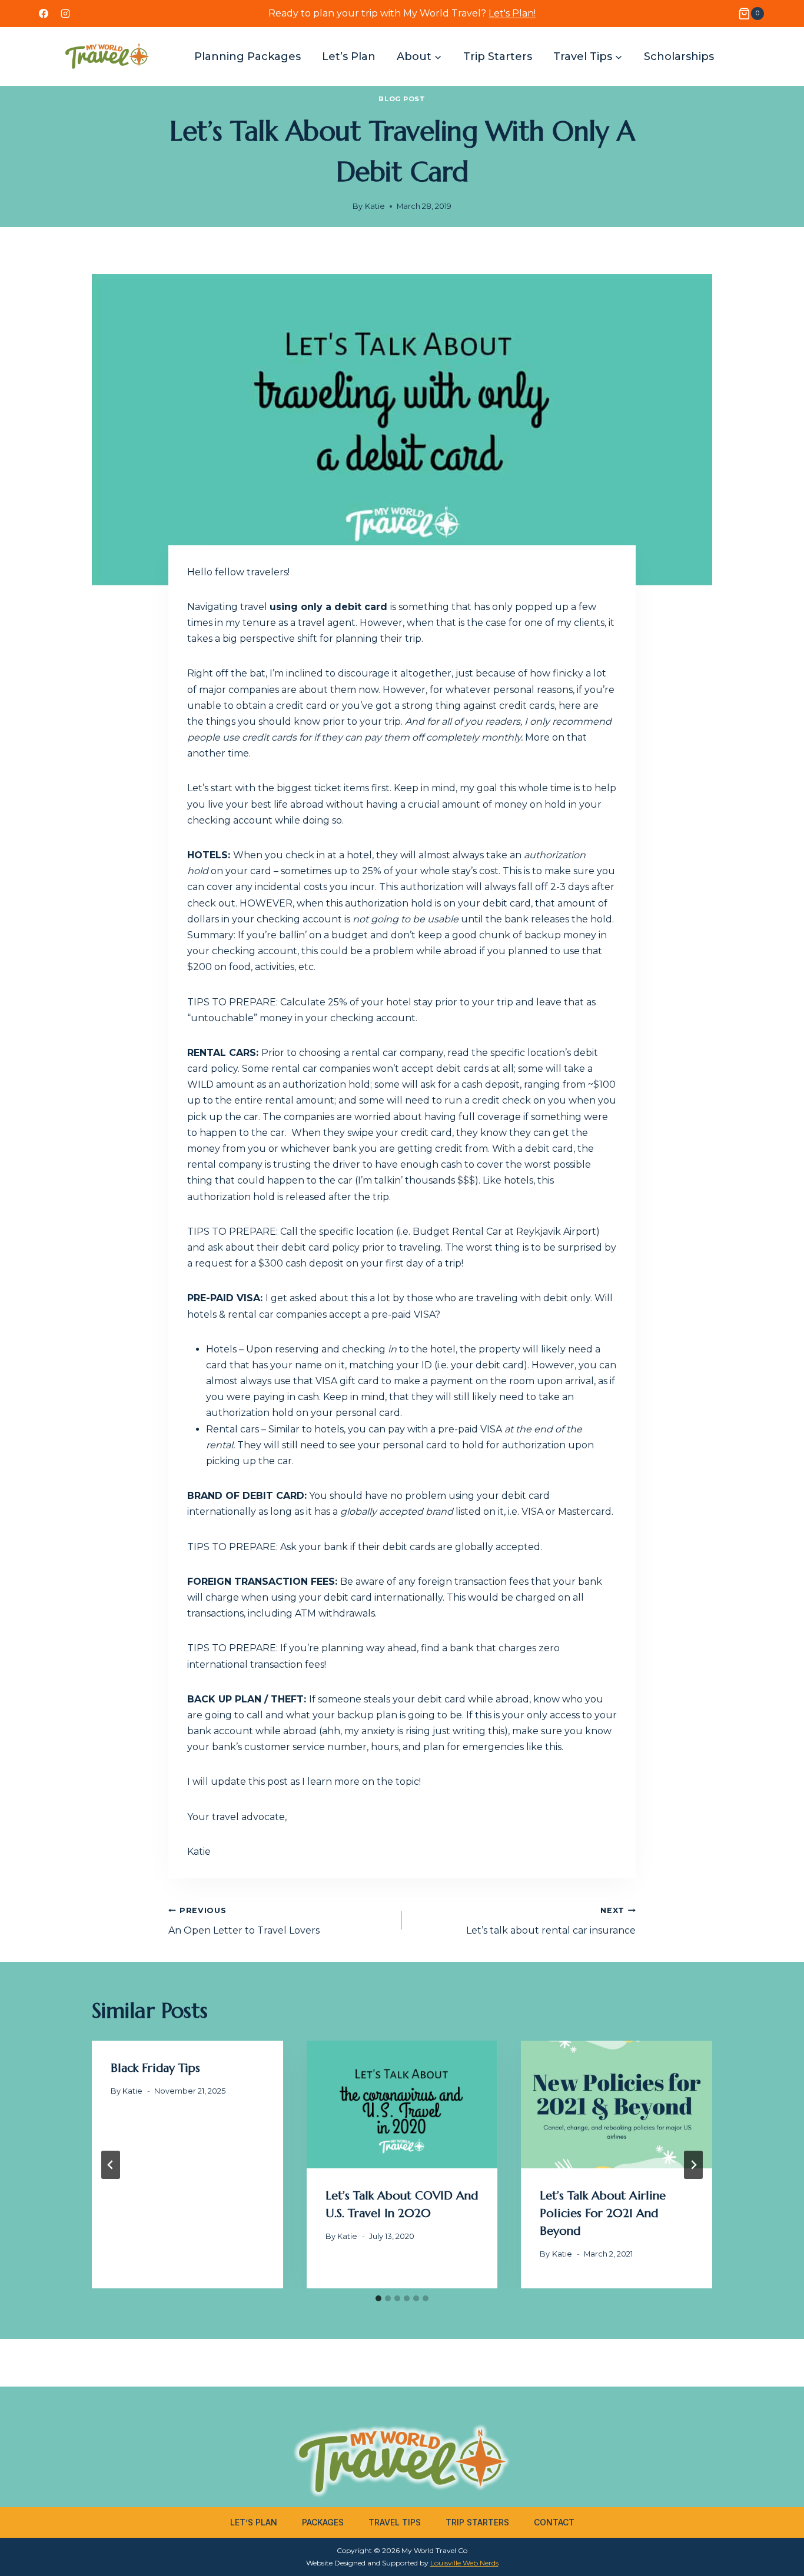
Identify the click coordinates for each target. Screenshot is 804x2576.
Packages (323, 2522)
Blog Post (402, 99)
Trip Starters (498, 56)
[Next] (693, 2165)
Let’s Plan (349, 56)
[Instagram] (65, 14)
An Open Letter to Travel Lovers (244, 1921)
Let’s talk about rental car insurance (551, 1921)
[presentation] (402, 2104)
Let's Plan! (512, 13)
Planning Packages (247, 56)
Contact (554, 2522)
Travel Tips (395, 2522)
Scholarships (679, 56)
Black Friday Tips (155, 2068)
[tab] (378, 2298)
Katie (375, 206)
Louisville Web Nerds (464, 2563)
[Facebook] (44, 14)
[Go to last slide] (111, 2165)
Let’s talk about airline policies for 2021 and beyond (603, 2213)
